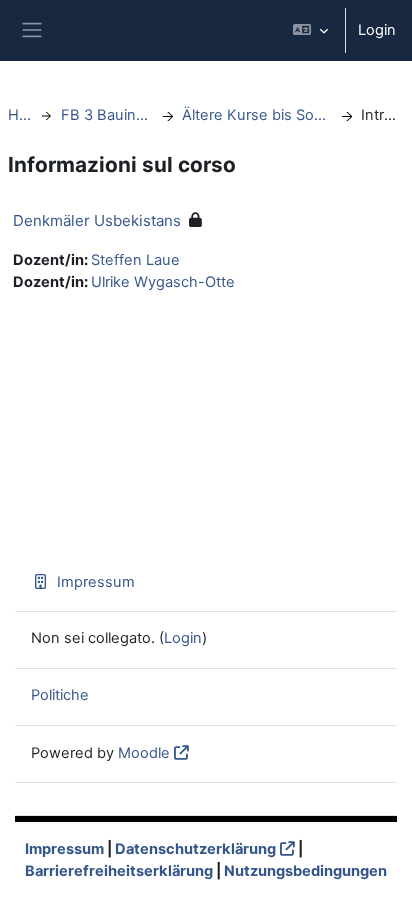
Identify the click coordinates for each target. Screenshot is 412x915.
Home (20, 115)
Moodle (144, 753)
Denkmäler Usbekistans (97, 220)
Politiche (60, 695)
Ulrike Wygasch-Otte (163, 282)
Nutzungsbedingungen (305, 871)
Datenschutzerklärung (195, 849)
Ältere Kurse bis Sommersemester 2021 (257, 115)
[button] (310, 30)
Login (377, 30)
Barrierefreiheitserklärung (119, 871)
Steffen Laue (135, 260)
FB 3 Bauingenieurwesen (107, 115)
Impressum (96, 582)
